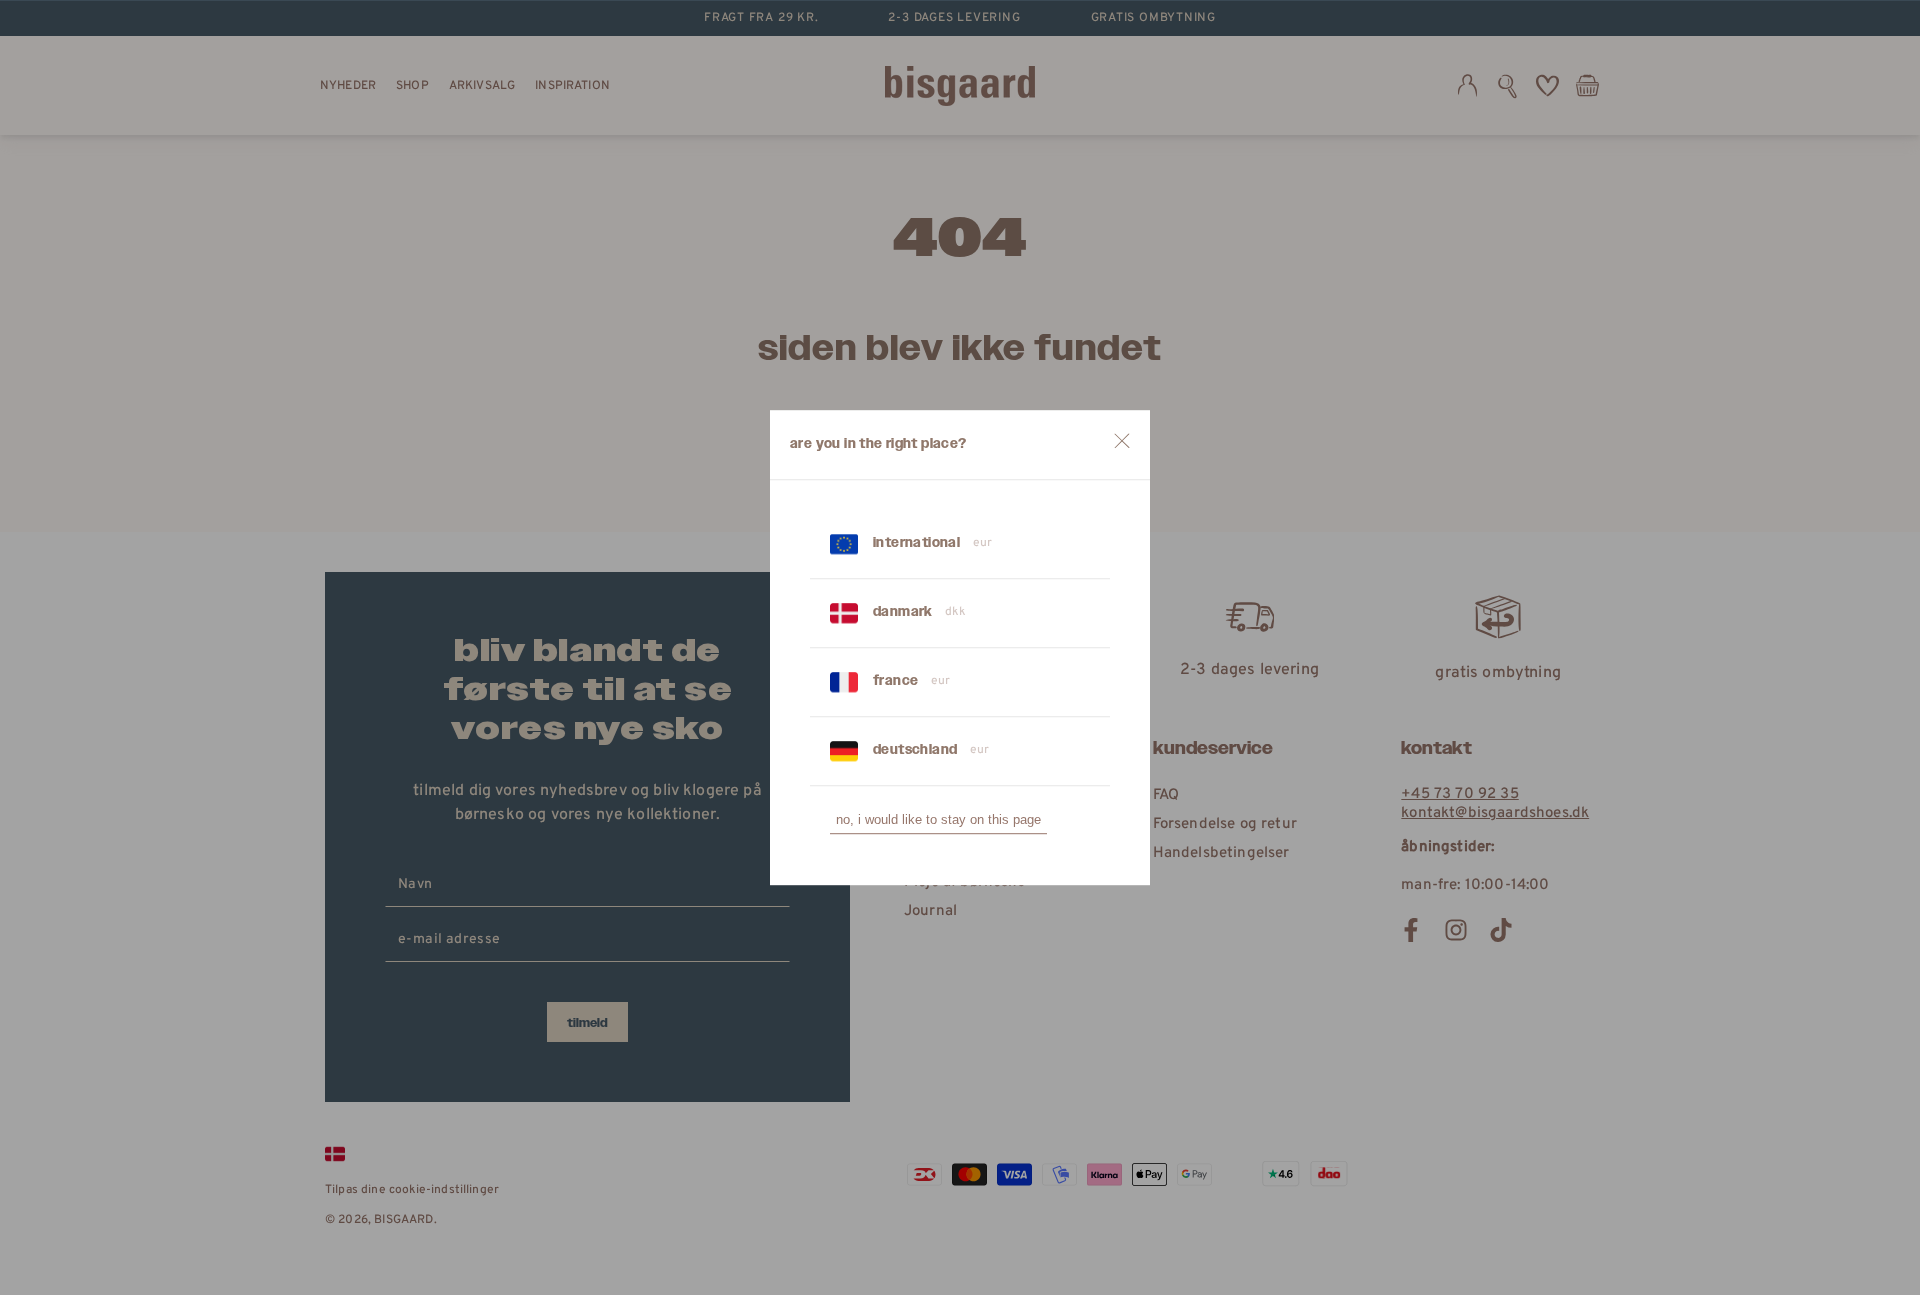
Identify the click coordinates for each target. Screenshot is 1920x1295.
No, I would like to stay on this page (938, 819)
